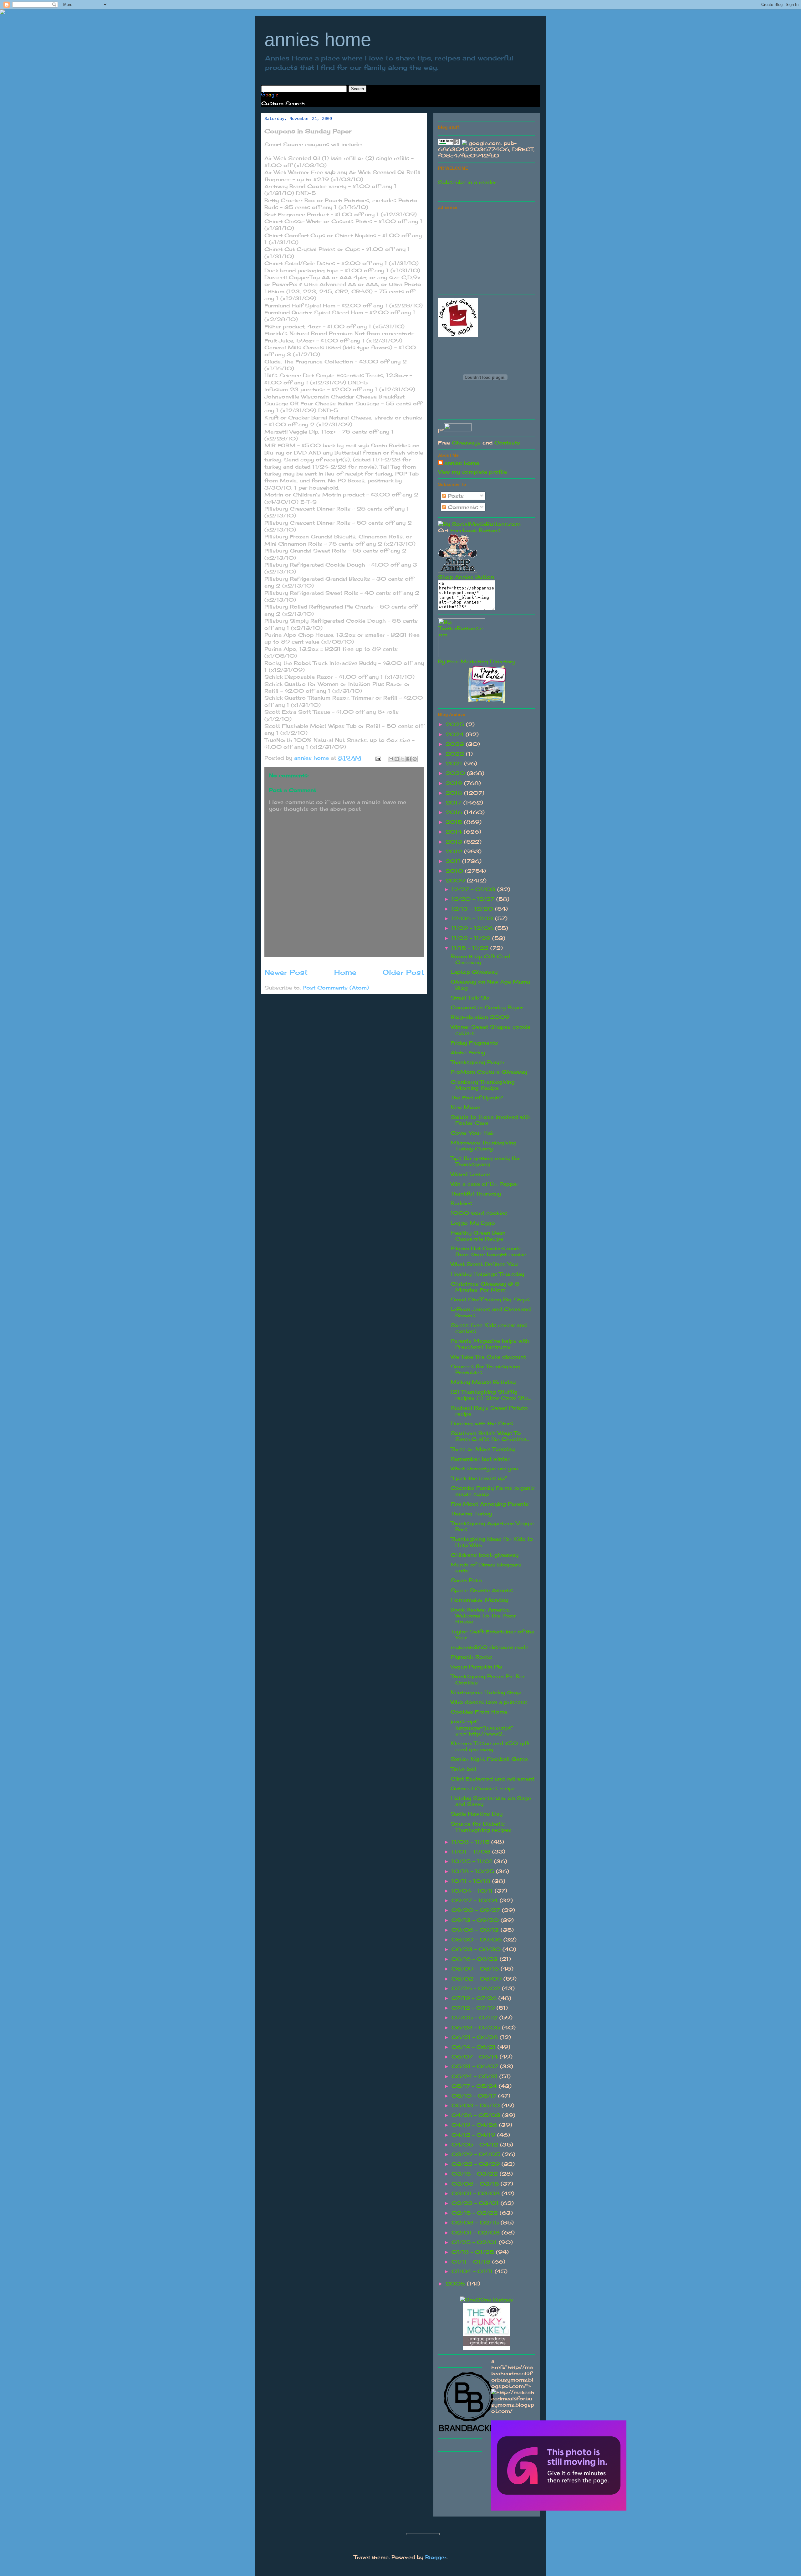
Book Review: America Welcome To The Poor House (483, 1616)
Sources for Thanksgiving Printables (486, 1369)
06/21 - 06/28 (476, 2037)
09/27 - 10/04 (476, 1900)
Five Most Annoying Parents (490, 1504)
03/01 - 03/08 (477, 2193)
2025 (456, 724)
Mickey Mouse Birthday (483, 1382)
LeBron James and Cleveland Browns (491, 1312)
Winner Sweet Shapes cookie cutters (490, 1030)
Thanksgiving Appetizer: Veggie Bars (492, 1526)
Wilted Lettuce (470, 1174)
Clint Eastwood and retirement (492, 1779)
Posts (455, 496)
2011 (454, 861)
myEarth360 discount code (490, 1647)
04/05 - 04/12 (476, 2145)
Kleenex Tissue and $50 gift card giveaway (490, 1746)
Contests (507, 443)
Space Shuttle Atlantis (482, 1590)
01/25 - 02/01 (475, 2242)
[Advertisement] (485, 251)
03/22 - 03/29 (477, 2164)
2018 (455, 793)
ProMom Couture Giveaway (489, 1072)
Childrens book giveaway (485, 1555)
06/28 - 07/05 (477, 2028)
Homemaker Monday (479, 1600)
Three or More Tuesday (483, 1449)
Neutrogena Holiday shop (486, 1692)
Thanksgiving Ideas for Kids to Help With (492, 1542)
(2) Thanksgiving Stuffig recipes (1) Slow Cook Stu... (491, 1395)
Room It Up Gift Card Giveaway (480, 959)
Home (345, 972)
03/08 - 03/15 (476, 2184)
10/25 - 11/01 (473, 1861)
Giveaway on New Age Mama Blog (490, 985)
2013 (455, 842)
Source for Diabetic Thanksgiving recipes (481, 1827)
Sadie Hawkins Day (477, 1814)
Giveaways (466, 443)
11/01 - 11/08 (472, 1852)
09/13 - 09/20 (476, 1920)
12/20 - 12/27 (474, 899)
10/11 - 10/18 (472, 1881)
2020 (456, 773)
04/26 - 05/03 (477, 2115)
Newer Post (286, 972)
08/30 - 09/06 (477, 1940)
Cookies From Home (479, 1712)
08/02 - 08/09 (477, 1979)
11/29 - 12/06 (473, 928)
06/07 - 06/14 (476, 2057)
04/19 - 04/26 (475, 2125)
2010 (455, 871)
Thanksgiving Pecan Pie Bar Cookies (488, 1679)
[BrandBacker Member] (469, 2432)
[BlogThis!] (397, 759)
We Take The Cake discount (488, 1357)
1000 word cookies (479, 1213)
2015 (455, 822)
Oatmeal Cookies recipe (483, 1788)
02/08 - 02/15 (476, 2223)
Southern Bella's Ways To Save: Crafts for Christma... (490, 1436)
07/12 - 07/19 (474, 2008)
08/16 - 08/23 (476, 1959)
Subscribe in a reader (467, 182)
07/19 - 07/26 (475, 1998)
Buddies (461, 1203)
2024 (456, 734)
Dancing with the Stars (482, 1423)
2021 (455, 764)
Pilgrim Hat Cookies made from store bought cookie (488, 1251)
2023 (456, 744)
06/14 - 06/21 (474, 2047)
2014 (455, 832)
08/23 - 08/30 (477, 1949)
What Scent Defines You (484, 1264)
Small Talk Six (470, 998)
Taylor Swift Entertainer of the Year (492, 1635)
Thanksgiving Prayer (478, 1062)
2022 (456, 754)
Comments (462, 507)
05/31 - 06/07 (476, 2066)
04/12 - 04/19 (474, 2135)
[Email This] (391, 759)
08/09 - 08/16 (476, 1969)
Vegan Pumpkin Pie (476, 1667)
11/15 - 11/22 (471, 948)
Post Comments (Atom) (336, 988)
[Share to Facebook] (409, 759)
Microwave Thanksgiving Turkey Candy (484, 1146)
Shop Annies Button (466, 577)
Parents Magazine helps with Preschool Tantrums (490, 1344)
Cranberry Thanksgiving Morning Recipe (483, 1085)
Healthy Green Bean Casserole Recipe (478, 1236)
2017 (454, 803)
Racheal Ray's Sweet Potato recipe (489, 1411)
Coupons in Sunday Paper (487, 1007)
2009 (456, 881)
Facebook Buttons (475, 530)
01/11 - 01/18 (472, 2262)
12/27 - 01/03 (474, 889)
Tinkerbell (463, 1769)
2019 (455, 783)
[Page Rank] (449, 143)
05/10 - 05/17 (475, 2096)
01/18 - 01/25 (474, 2252)
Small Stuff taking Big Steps (490, 1299)
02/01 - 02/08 (477, 2233)
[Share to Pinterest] (415, 759)
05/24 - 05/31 (475, 2076)
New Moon (466, 1107)
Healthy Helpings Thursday (487, 1274)
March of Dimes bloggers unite (486, 1568)
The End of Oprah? (477, 1098)
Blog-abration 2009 (480, 1017)
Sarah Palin (466, 1580)
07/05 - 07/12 (475, 2018)
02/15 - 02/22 (476, 2213)
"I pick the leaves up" (479, 1478)
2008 (456, 2284)
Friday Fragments (474, 1043)
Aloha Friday (468, 1052)
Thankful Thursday (476, 1194)
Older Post (403, 972)
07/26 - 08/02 (477, 1988)
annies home (318, 40)
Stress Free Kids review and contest (489, 1328)
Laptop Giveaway (474, 972)
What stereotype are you (485, 1468)
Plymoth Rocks (471, 1657)
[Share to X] (403, 759)
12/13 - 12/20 (473, 909)
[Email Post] (378, 758)
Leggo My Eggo (473, 1223)
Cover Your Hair (472, 1133)
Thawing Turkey (471, 1514)
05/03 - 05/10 (477, 2106)
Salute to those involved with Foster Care (491, 1120)
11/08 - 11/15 (471, 1842)
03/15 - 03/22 (476, 2174)
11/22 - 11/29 (472, 938)
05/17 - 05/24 (475, 2086)
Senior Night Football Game (489, 1759)
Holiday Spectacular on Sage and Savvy (491, 1801)
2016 (455, 812)
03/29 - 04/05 (477, 2154)
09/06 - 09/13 (476, 1930)
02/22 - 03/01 (476, 2203)
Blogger (436, 2557)
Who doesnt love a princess (489, 1702)
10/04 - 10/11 (473, 1891)
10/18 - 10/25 (474, 1871)
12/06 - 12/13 (473, 918)
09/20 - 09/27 (477, 1910)
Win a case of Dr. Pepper (485, 1184)
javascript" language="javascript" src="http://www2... (482, 1727)
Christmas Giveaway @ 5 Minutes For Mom (485, 1287)
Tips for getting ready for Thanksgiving (485, 1161)
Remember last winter (480, 1459)
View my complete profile (472, 472)
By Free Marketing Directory (477, 661)
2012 (455, 851)
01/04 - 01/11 (473, 2271)
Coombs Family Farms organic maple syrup (493, 1491)
